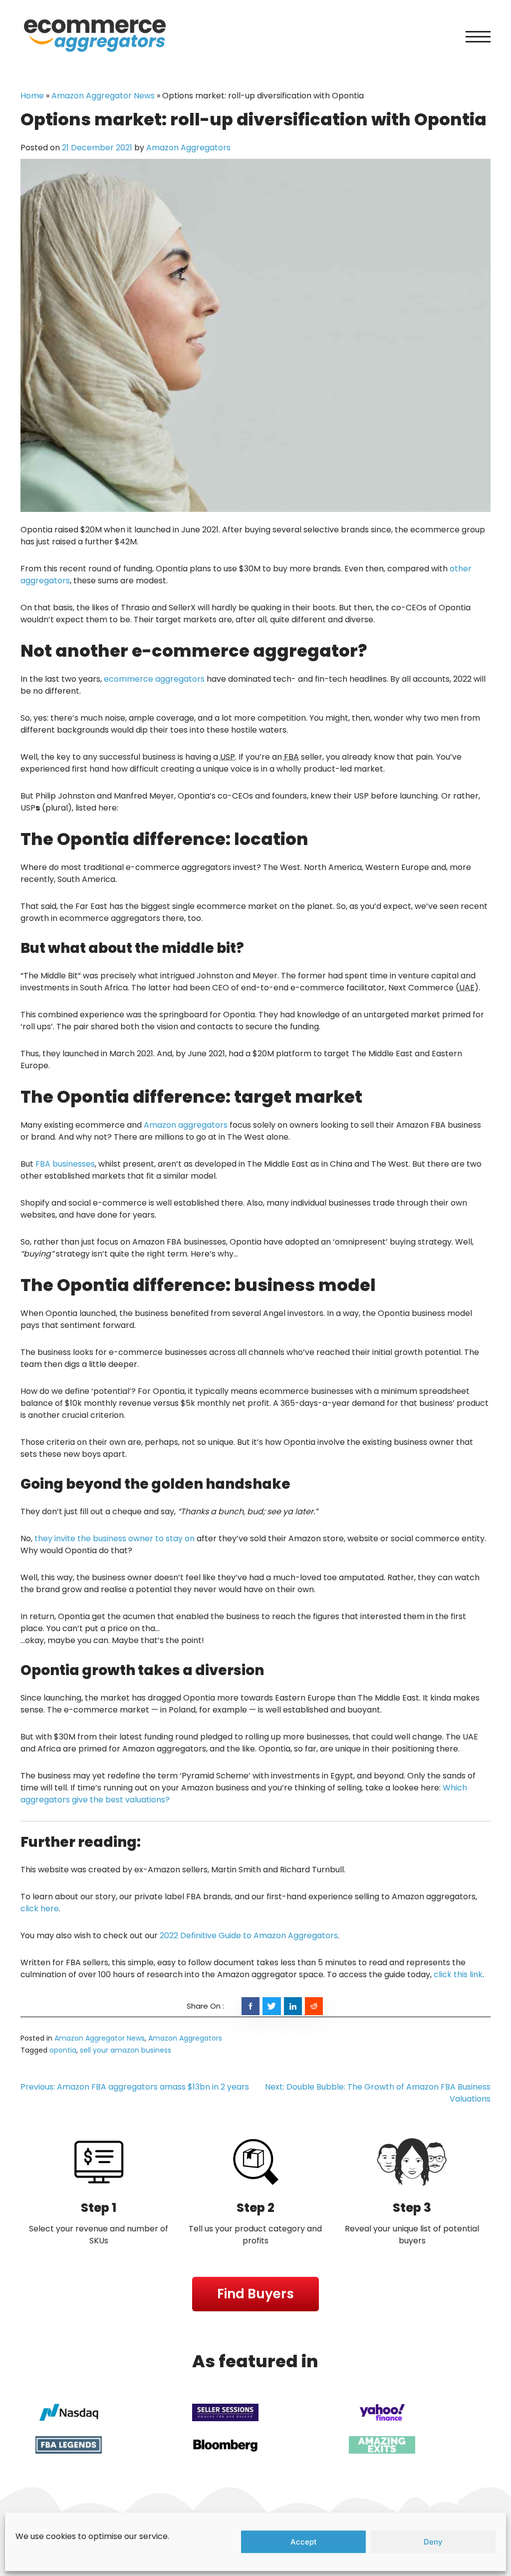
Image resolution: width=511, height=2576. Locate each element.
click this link (458, 1974)
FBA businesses (65, 1164)
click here (40, 1909)
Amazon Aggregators (188, 148)
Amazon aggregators (186, 1125)
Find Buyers (255, 2294)
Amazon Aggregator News (103, 96)
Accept (304, 2542)
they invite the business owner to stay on (115, 1538)
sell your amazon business (126, 2050)
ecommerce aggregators (154, 679)
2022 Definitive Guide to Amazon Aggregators (249, 1935)
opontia (63, 2050)
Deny (433, 2542)
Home (32, 96)
